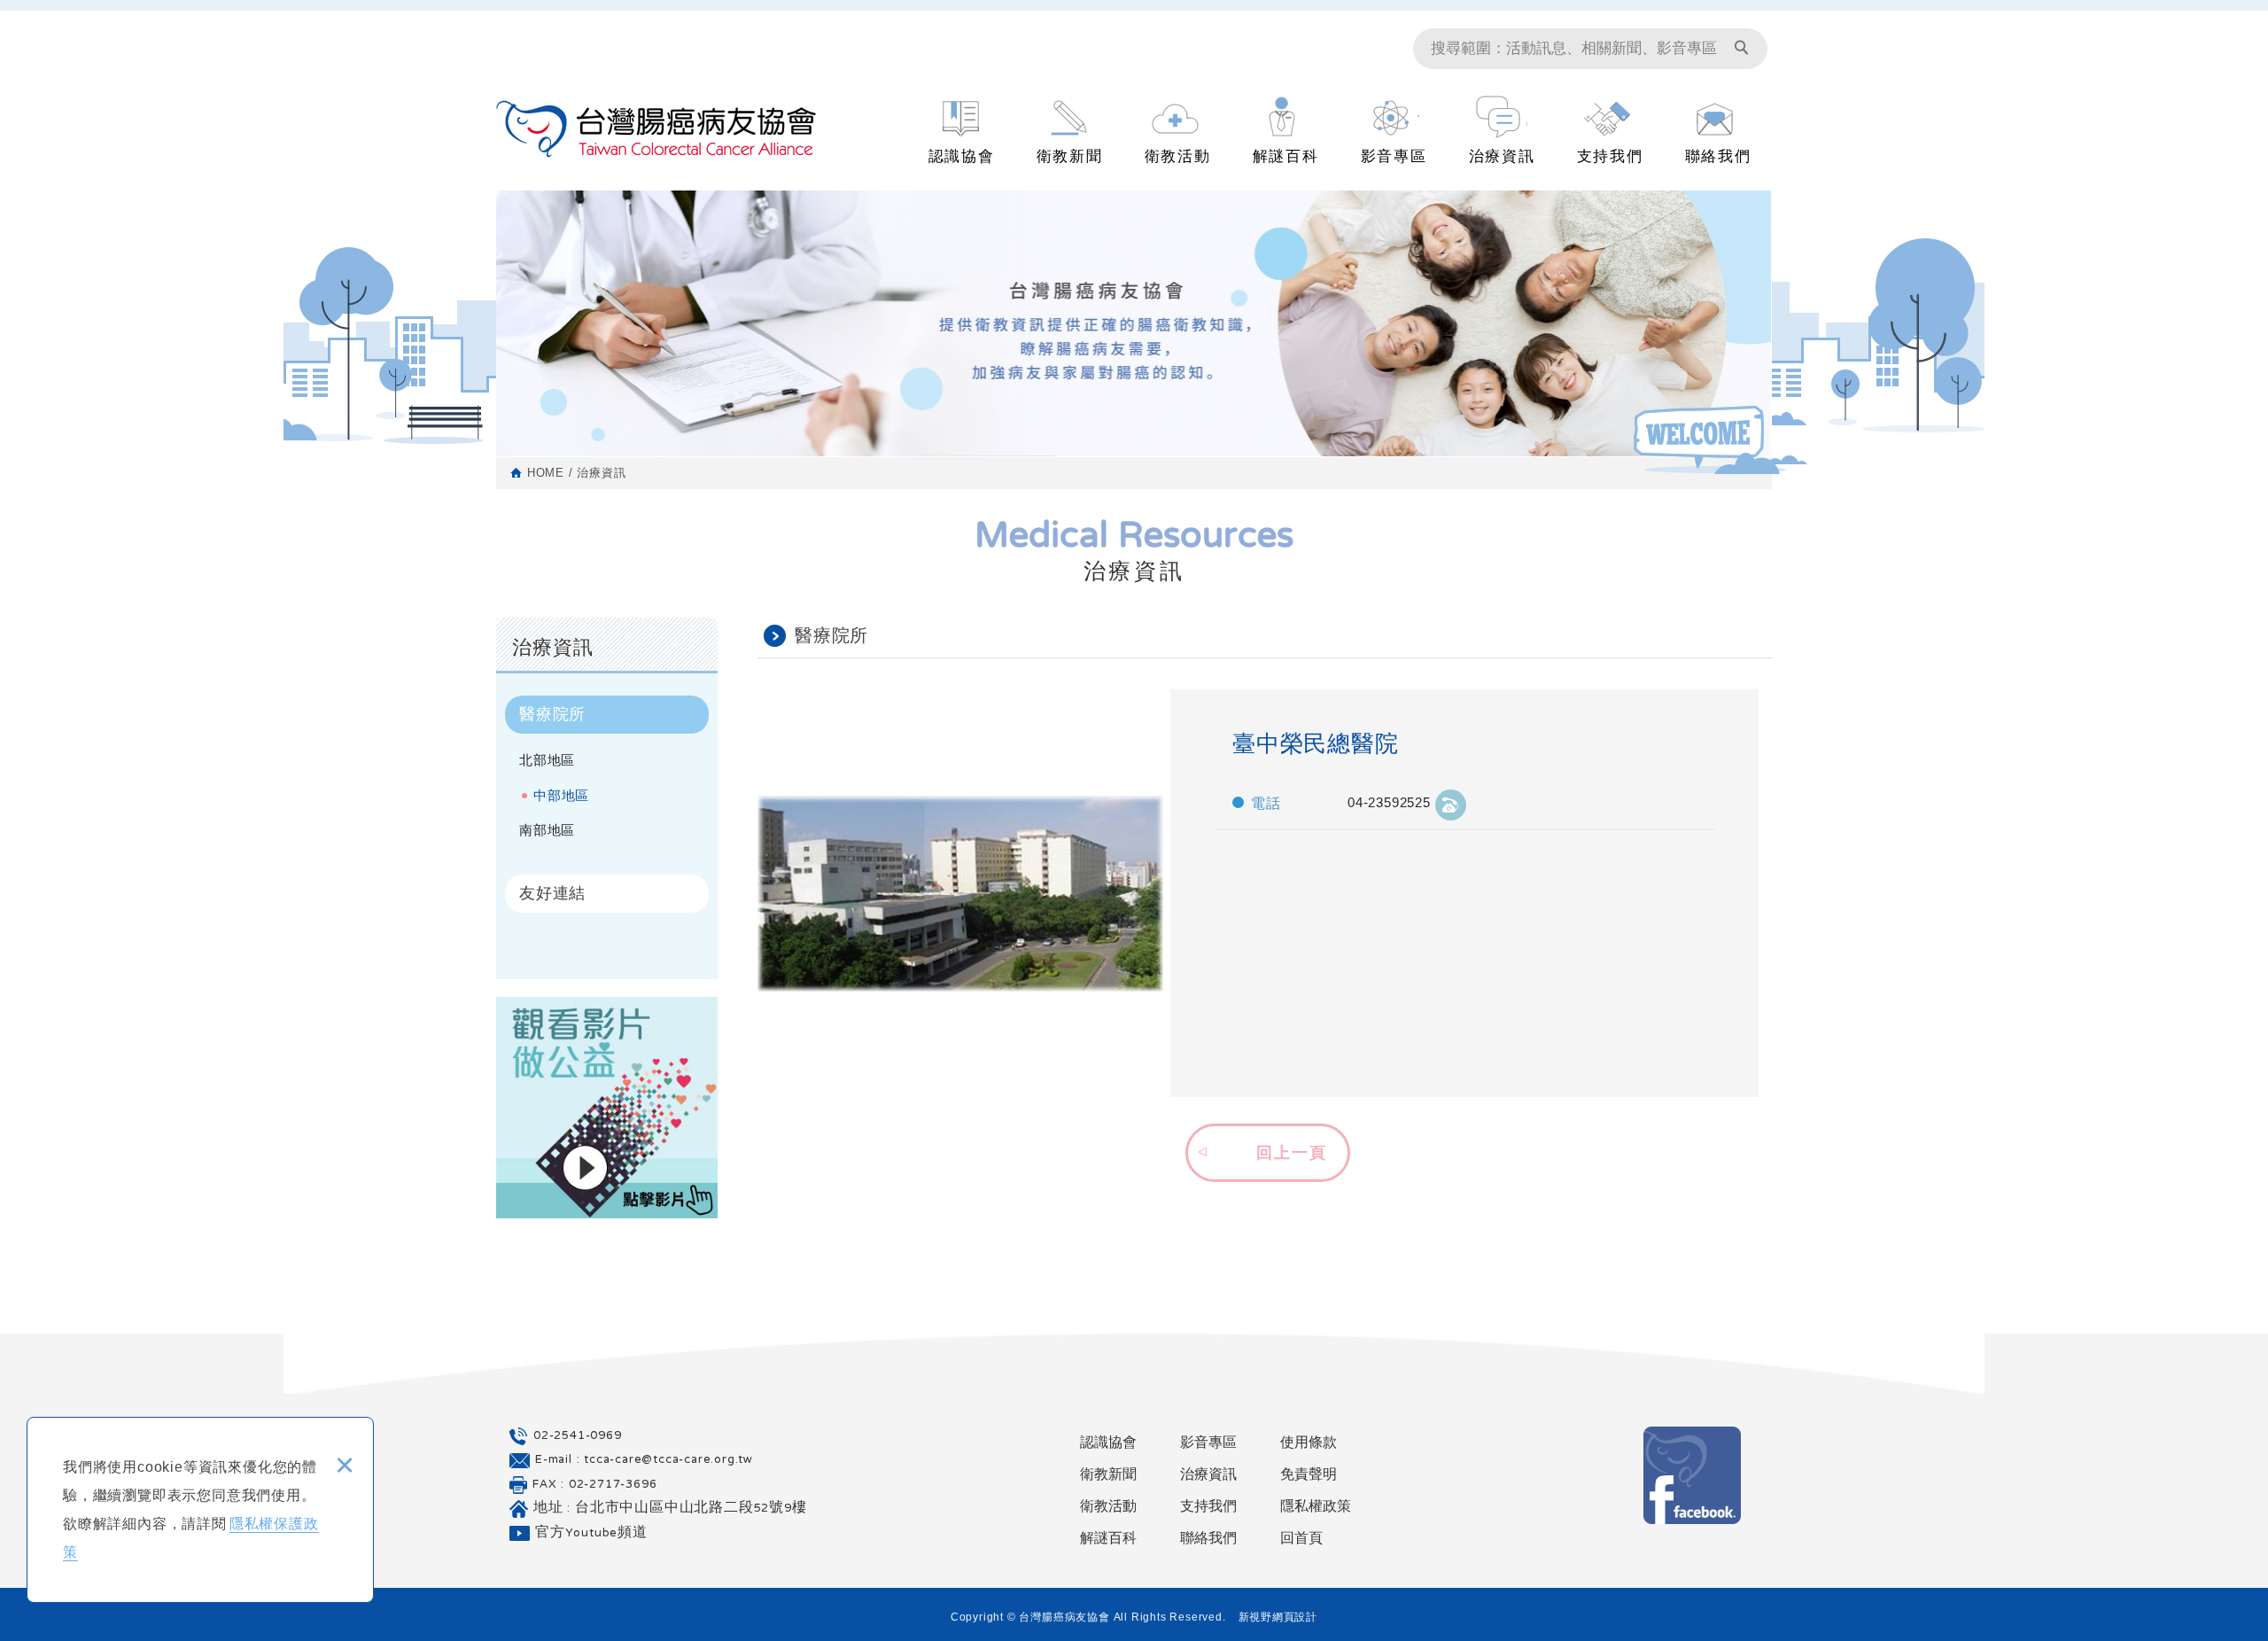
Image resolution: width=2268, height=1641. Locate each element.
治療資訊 (1502, 156)
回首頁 (1301, 1538)
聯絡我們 (1718, 156)
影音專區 (1394, 156)
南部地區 (547, 830)
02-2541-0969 (578, 1436)
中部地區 (561, 795)
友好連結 (552, 893)
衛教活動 (1178, 156)
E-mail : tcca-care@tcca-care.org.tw (644, 1460)
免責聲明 (1309, 1474)
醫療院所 (552, 714)
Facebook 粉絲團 (1692, 1475)
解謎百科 (1286, 156)
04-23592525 (1389, 802)
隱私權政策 (1316, 1506)
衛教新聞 (1070, 156)
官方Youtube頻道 (591, 1534)
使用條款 (1309, 1442)
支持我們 (1610, 156)
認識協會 (962, 156)
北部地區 (547, 760)
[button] (1265, 1150)
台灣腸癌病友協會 (656, 129)
